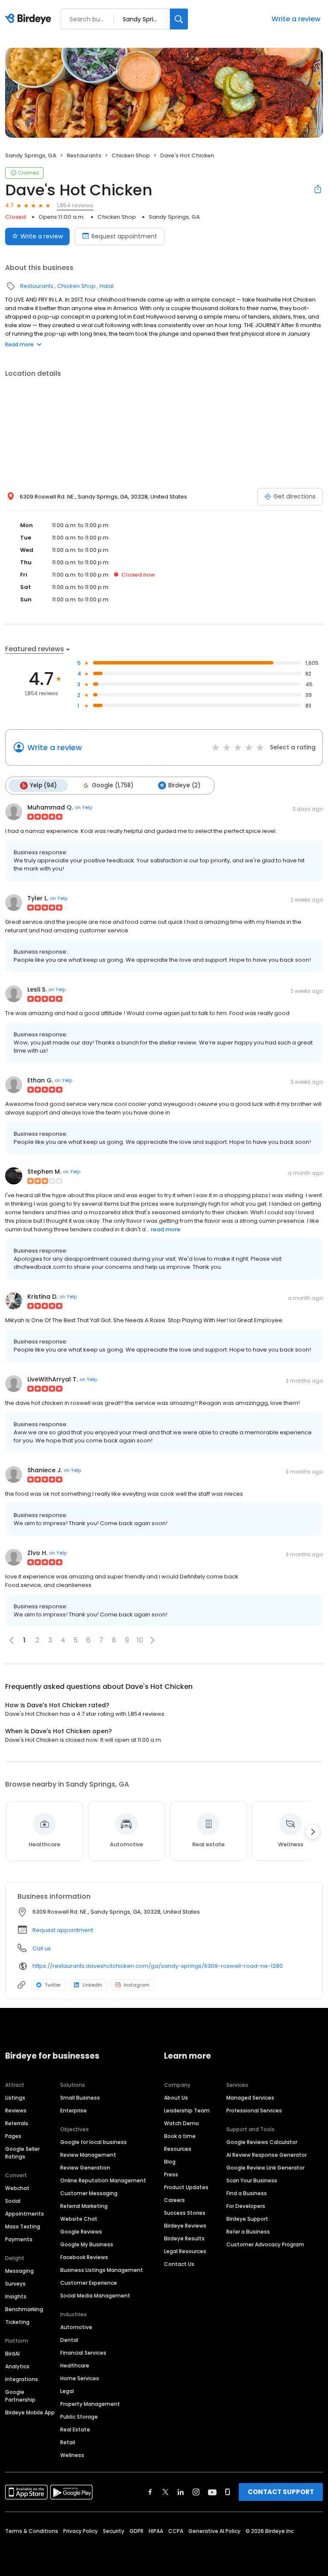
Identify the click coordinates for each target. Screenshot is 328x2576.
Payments (19, 2239)
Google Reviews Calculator (262, 2142)
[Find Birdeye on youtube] (212, 2492)
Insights (16, 2296)
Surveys (15, 2284)
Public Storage (79, 2417)
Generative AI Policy (214, 2531)
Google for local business (94, 2142)
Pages (13, 2136)
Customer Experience (89, 2283)
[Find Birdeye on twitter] (165, 2492)
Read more (19, 344)
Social (13, 2201)
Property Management (90, 2404)
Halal (107, 286)
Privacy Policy (81, 2531)
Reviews (16, 2110)
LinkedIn (92, 1985)
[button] (152, 1640)
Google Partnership (20, 2396)
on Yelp (83, 807)
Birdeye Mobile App (30, 2412)
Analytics (17, 2366)
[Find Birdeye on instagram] (196, 2492)
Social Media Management (95, 2296)
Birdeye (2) (184, 785)
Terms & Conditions (32, 2531)
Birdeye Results (184, 2238)
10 (140, 1640)
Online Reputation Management (103, 2180)
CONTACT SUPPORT (281, 2492)
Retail (68, 2442)
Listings (15, 2098)
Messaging (19, 2271)
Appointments (25, 2214)
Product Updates (186, 2187)
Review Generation (85, 2168)
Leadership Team (187, 2110)
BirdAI (12, 2354)
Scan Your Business (252, 2180)
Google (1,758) (113, 785)
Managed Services (250, 2098)
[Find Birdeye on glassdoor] (228, 2492)
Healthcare (75, 2366)
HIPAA (156, 2531)
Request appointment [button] (63, 1930)
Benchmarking (24, 2309)
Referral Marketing (84, 2206)
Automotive (76, 2327)
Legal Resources (185, 2251)
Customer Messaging (89, 2193)
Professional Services (254, 2110)
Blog (170, 2162)
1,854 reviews (75, 205)
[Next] (313, 1832)
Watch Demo (182, 2123)
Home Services (80, 2378)
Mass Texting (23, 2226)
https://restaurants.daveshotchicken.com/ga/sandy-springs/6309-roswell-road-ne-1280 (158, 1966)
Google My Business (87, 2244)
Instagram (137, 1985)
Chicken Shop (131, 155)
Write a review (296, 19)
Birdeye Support (247, 2219)
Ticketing (17, 2322)
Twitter (53, 1985)
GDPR (136, 2531)
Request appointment (124, 236)
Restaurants (84, 155)
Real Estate (75, 2430)
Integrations (22, 2379)
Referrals (17, 2123)
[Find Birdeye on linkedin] (181, 2492)
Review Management (88, 2155)
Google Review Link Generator (265, 2168)
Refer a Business (248, 2232)
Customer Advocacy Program (265, 2244)
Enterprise (73, 2110)
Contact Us (179, 2264)
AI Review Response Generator (266, 2155)
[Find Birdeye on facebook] (150, 2492)
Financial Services (83, 2353)
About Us (176, 2098)
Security (114, 2531)
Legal (67, 2391)
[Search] (179, 19)
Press (171, 2174)
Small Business (80, 2098)
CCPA (176, 2531)
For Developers (246, 2206)
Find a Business (247, 2193)
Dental (69, 2340)
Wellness (72, 2455)
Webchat (17, 2188)
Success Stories (185, 2213)
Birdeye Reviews (185, 2226)
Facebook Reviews (84, 2257)
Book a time (180, 2136)
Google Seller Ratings (22, 2153)
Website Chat (79, 2219)
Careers (174, 2200)
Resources (178, 2149)
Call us (42, 1948)
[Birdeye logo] (30, 19)
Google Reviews (81, 2232)
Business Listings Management (102, 2270)
